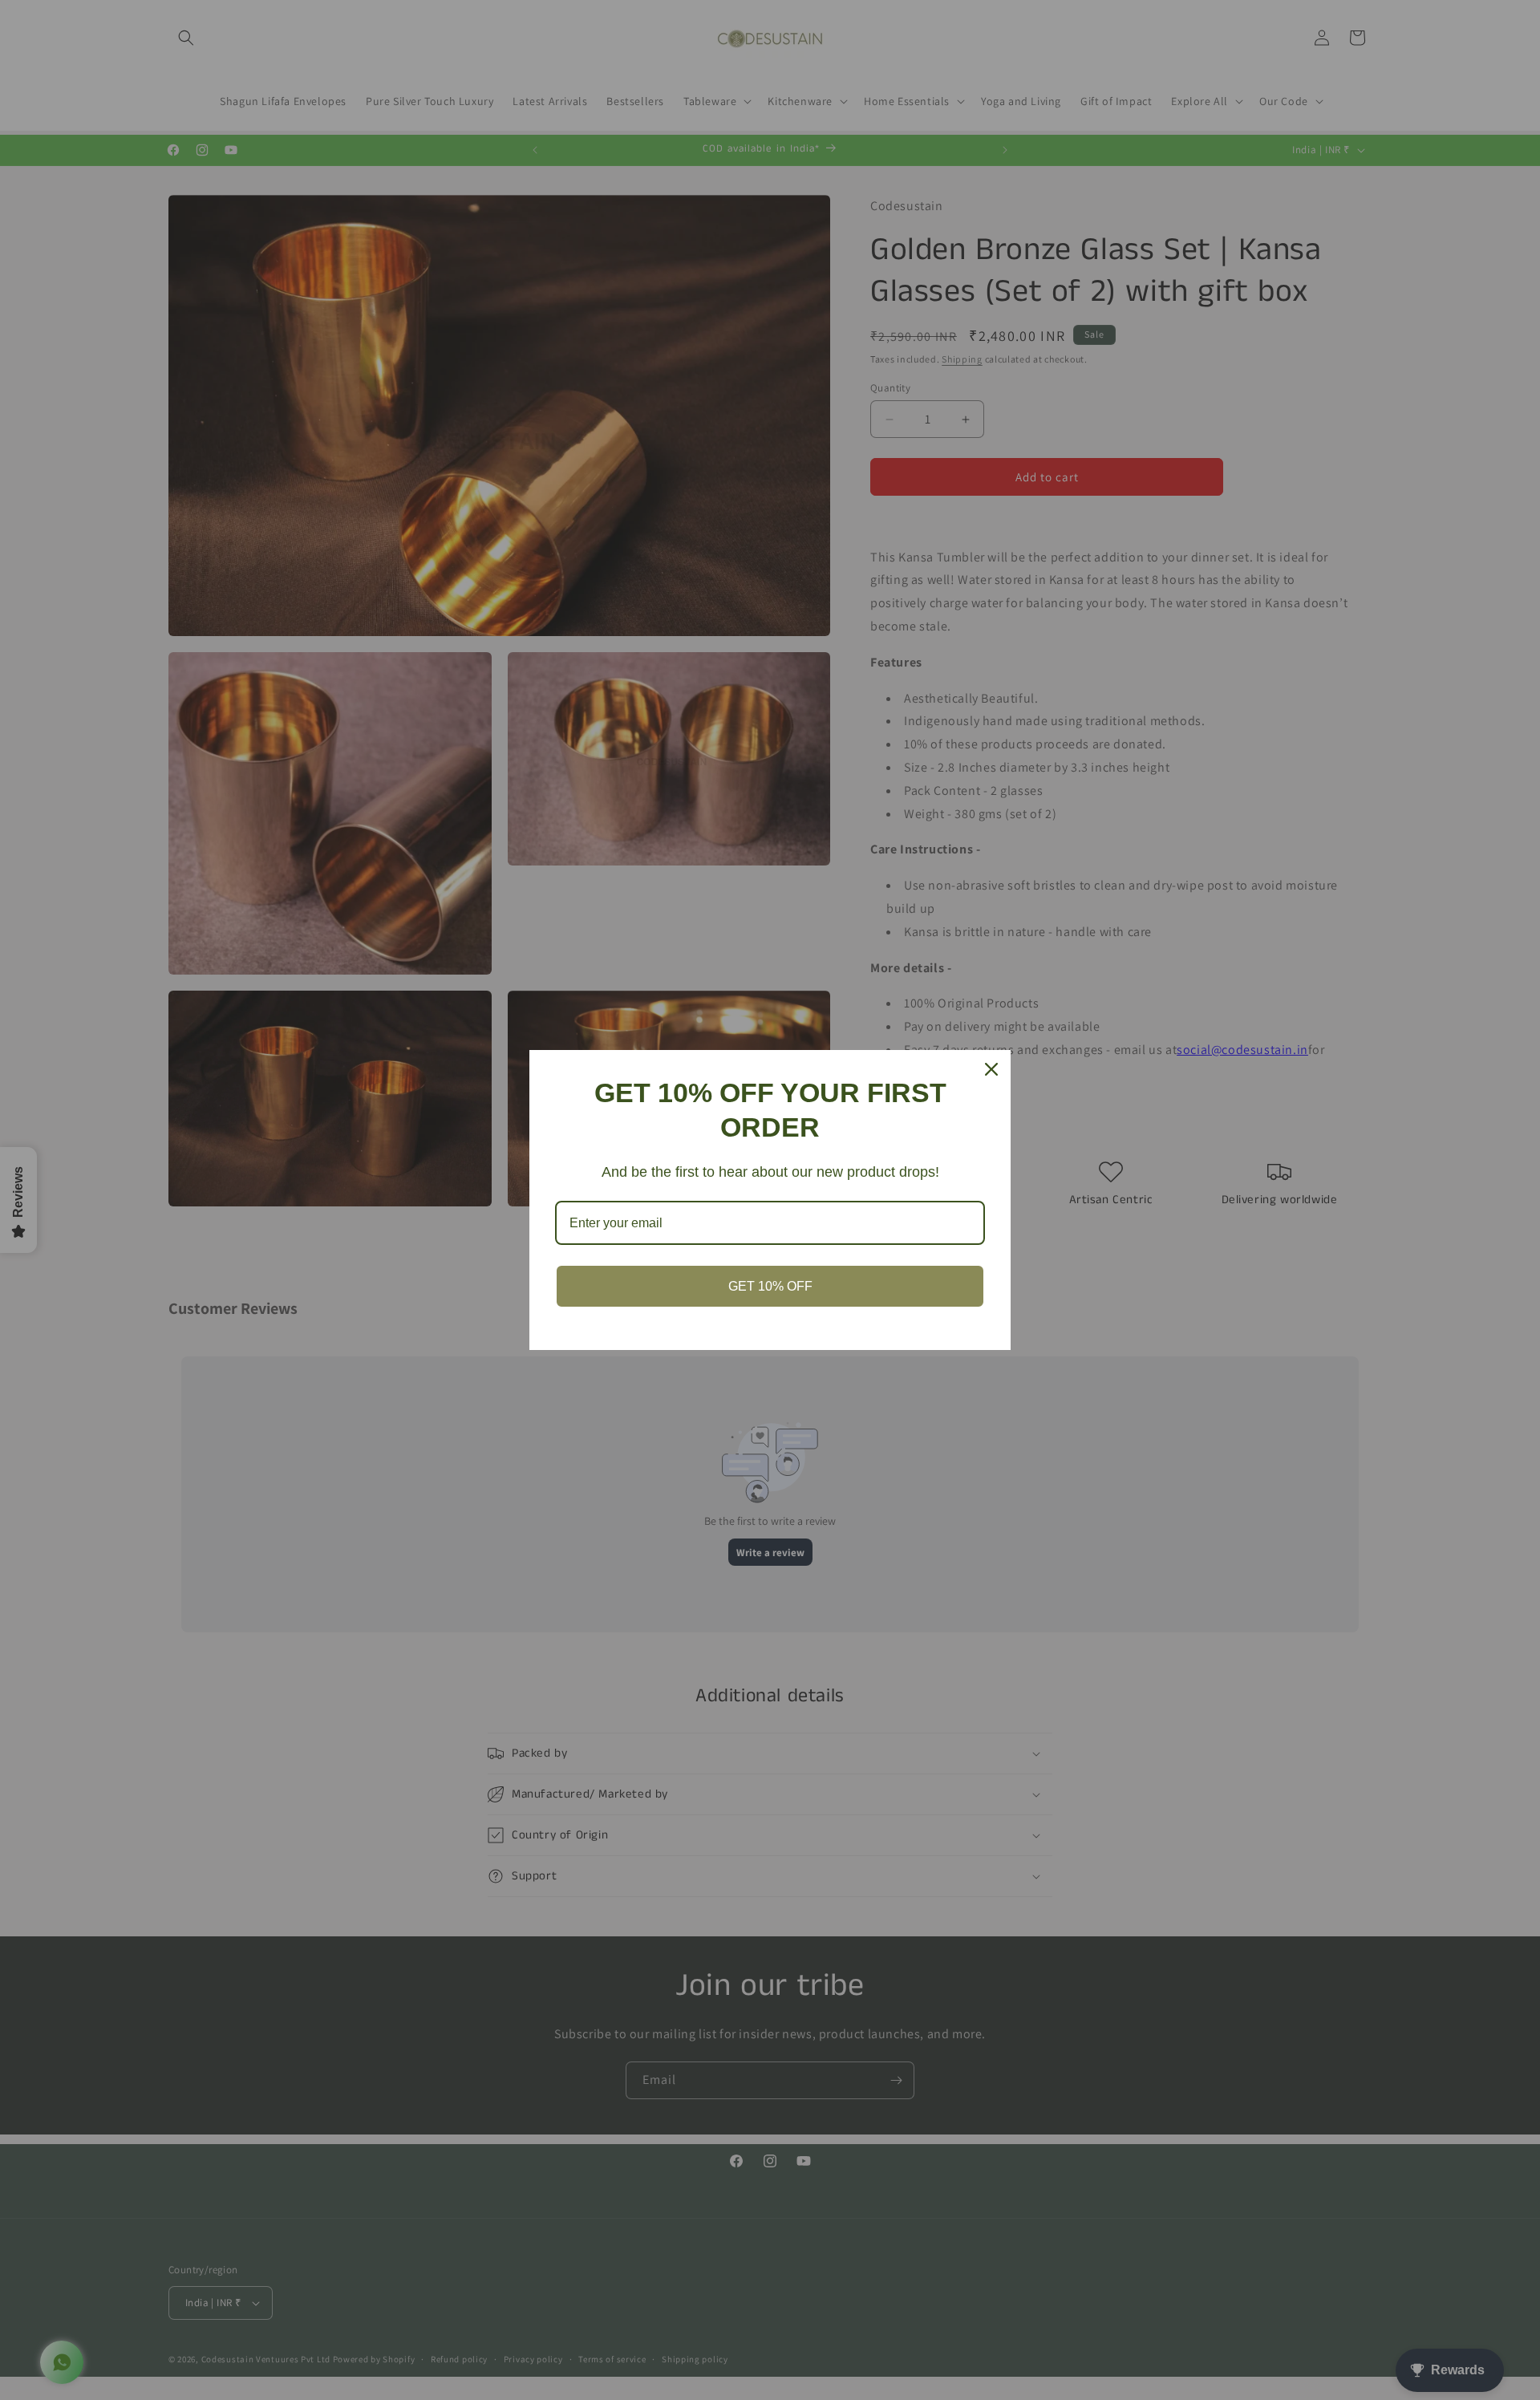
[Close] (991, 1069)
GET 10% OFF (770, 1286)
